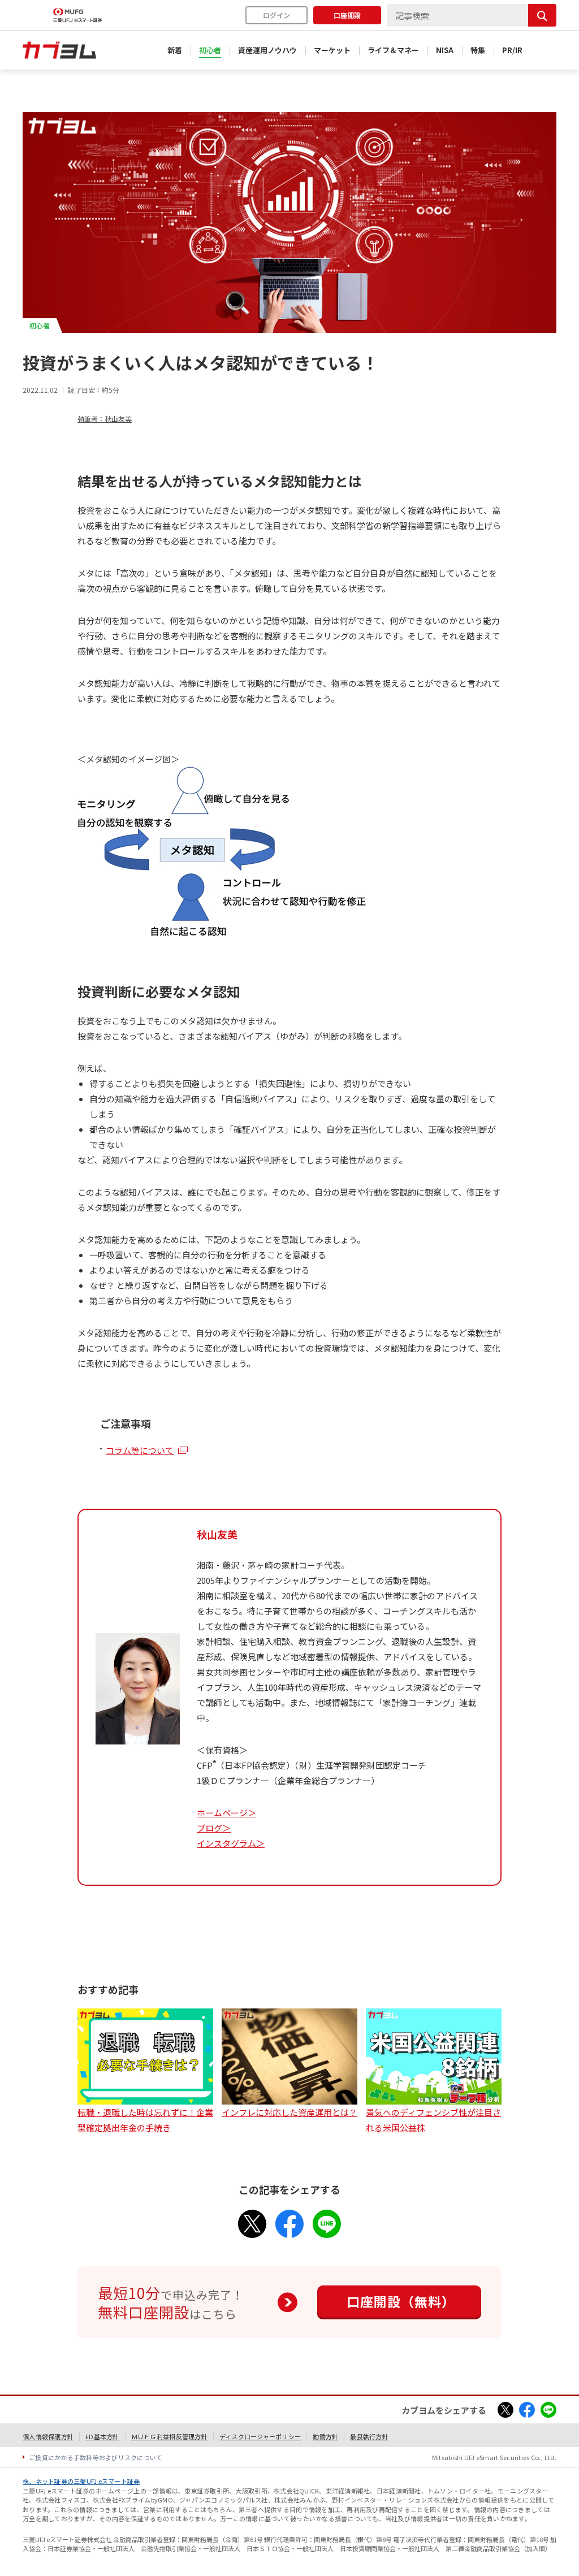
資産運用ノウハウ (267, 50)
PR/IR (512, 50)
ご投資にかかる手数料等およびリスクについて (96, 2457)
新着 (175, 50)
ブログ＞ (214, 1828)
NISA (445, 50)
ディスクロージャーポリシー (260, 2436)
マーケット (332, 50)
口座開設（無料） (401, 2301)
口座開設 (347, 15)
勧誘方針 (325, 2436)
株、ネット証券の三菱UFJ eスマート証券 (81, 2481)
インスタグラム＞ (231, 1843)
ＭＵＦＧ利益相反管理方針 (169, 2436)
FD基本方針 (102, 2436)
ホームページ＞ (226, 1813)
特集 (478, 50)
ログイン (276, 15)
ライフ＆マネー (393, 50)
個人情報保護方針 (48, 2436)
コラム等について (140, 1450)
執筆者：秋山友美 (105, 419)
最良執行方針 (369, 2436)
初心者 (210, 50)
